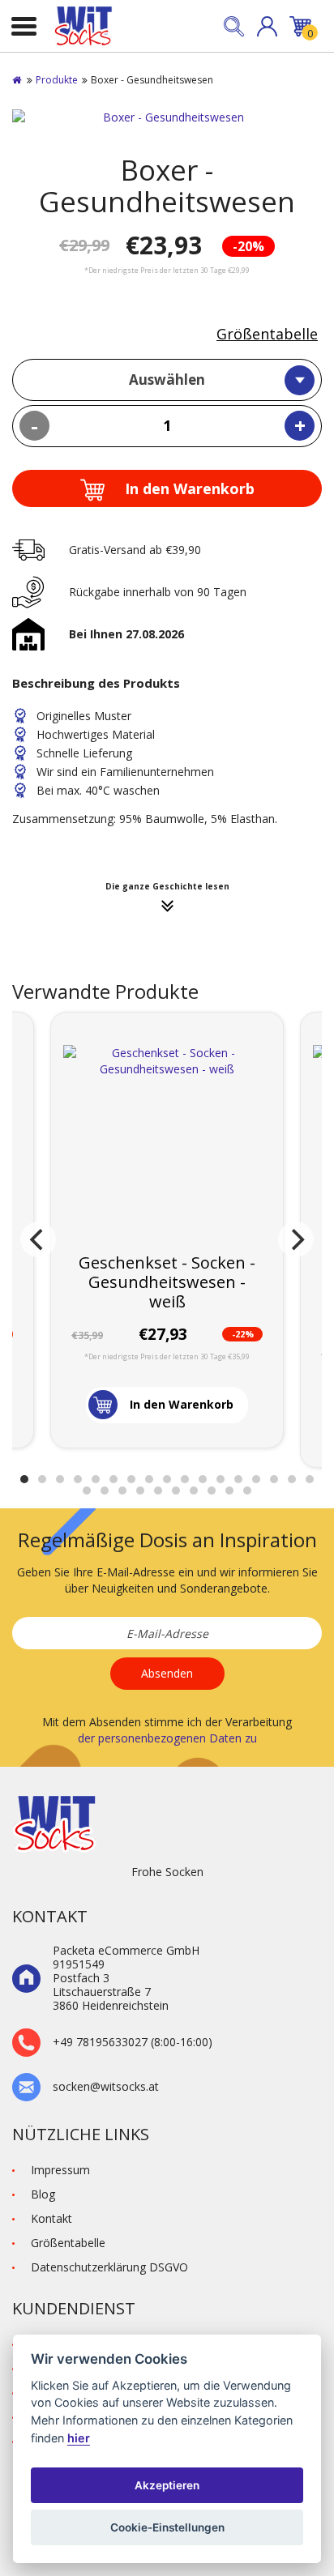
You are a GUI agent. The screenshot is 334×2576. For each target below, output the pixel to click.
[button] (267, 26)
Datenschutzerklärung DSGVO (109, 2267)
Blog (43, 2194)
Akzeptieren (167, 2485)
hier (79, 2438)
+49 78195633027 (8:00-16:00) (133, 2043)
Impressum (60, 2170)
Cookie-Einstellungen (167, 2527)
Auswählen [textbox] (167, 380)
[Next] (296, 1239)
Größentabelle (267, 334)
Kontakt (51, 2218)
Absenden (167, 1673)
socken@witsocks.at (106, 2087)
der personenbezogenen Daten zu (167, 1738)
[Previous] (38, 1239)
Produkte (57, 80)
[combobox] (167, 380)
